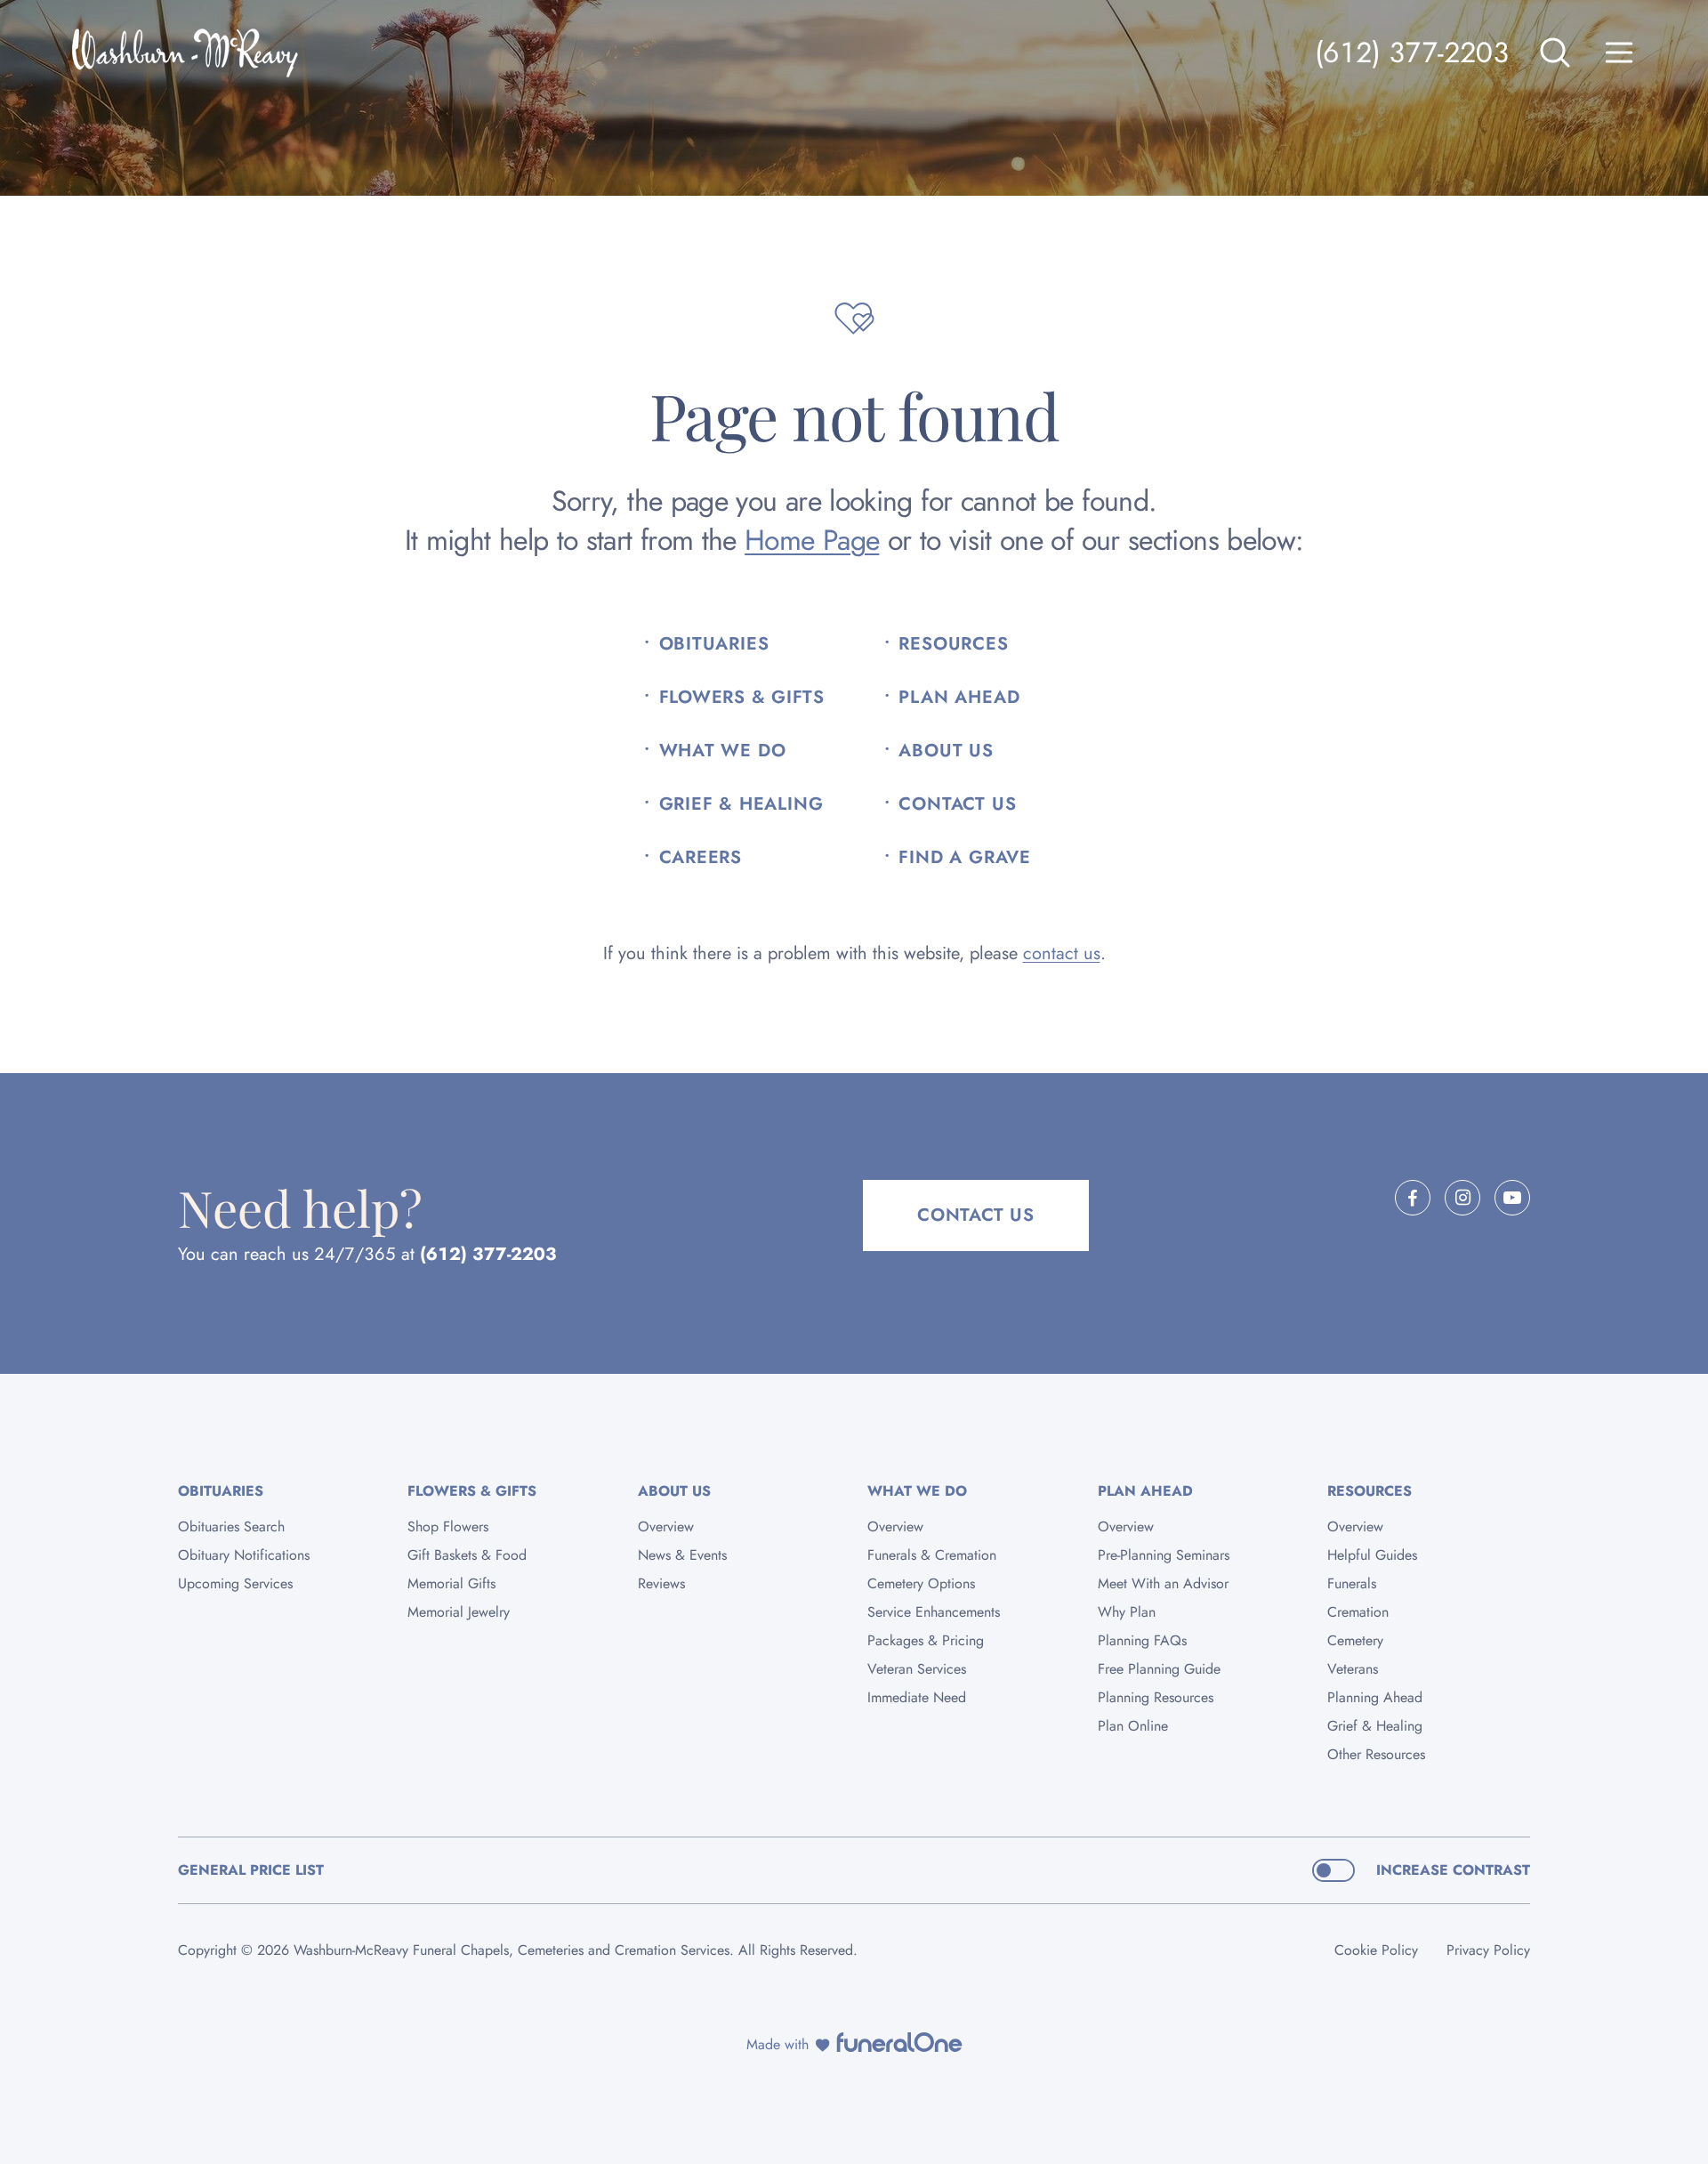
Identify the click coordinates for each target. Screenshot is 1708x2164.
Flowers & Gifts (742, 698)
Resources (953, 644)
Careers (701, 858)
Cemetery (1355, 1640)
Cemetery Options (921, 1583)
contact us (1062, 953)
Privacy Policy (1488, 1950)
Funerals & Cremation (932, 1555)
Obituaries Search (231, 1526)
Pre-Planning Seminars (1164, 1555)
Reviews (661, 1583)
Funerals (1352, 1583)
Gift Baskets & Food (467, 1555)
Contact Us (957, 804)
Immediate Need (917, 1697)
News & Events (682, 1555)
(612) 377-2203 (1412, 52)
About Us (946, 751)
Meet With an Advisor (1163, 1583)
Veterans (1353, 1669)
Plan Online (1133, 1726)
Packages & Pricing (926, 1640)
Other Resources (1376, 1754)
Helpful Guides (1372, 1555)
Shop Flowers (448, 1526)
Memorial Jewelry (459, 1612)
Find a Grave (965, 858)
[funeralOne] (899, 2042)
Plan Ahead (959, 698)
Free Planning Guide (1159, 1669)
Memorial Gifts (451, 1583)
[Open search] (1555, 52)
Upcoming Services (235, 1583)
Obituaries (714, 644)
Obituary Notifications (244, 1555)
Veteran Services (917, 1669)
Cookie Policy (1376, 1950)
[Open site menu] (1619, 52)
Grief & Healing (741, 804)
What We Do (723, 751)
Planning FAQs (1142, 1640)
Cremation (1358, 1612)
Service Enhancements (934, 1612)
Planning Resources (1156, 1697)
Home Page (812, 540)
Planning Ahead (1375, 1697)
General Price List (251, 1870)
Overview (666, 1526)
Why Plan (1127, 1612)
